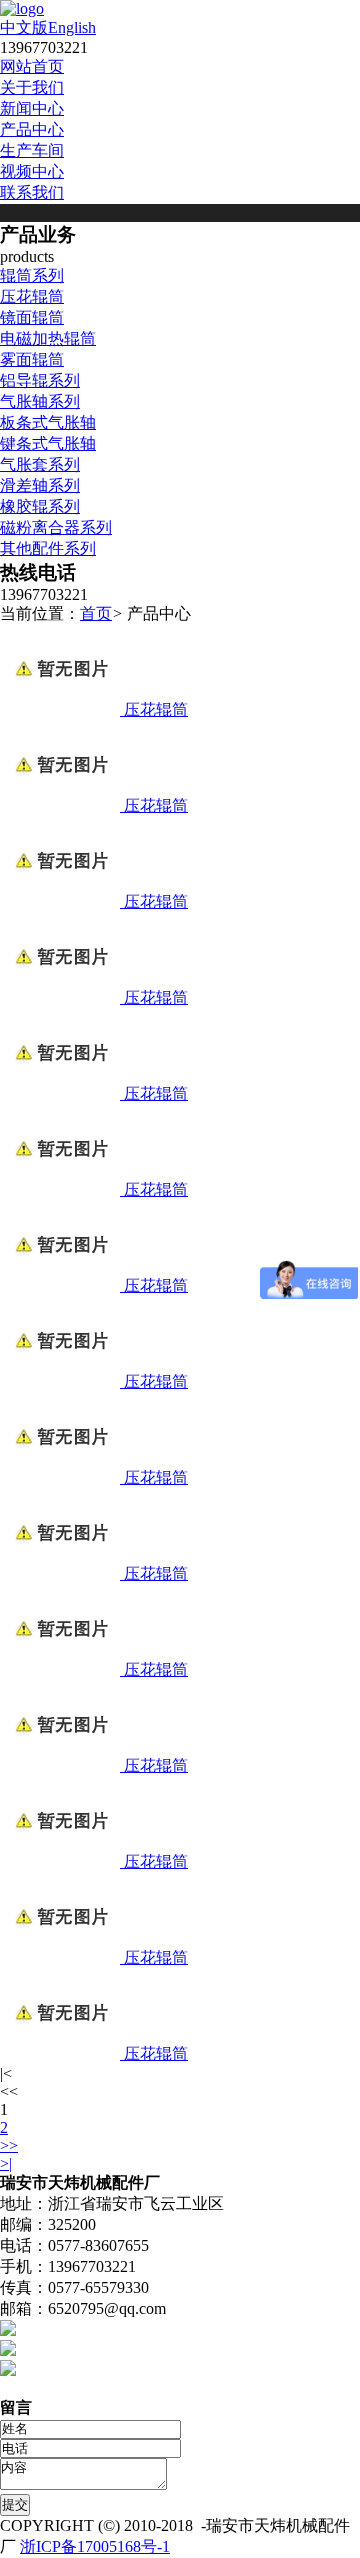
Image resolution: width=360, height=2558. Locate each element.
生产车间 (32, 150)
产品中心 (32, 129)
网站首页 (32, 66)
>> (9, 2145)
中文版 (24, 27)
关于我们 (32, 87)
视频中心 (32, 171)
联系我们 (32, 192)
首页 (96, 613)
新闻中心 (32, 108)
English (72, 27)
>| (6, 2163)
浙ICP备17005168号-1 (95, 2546)
